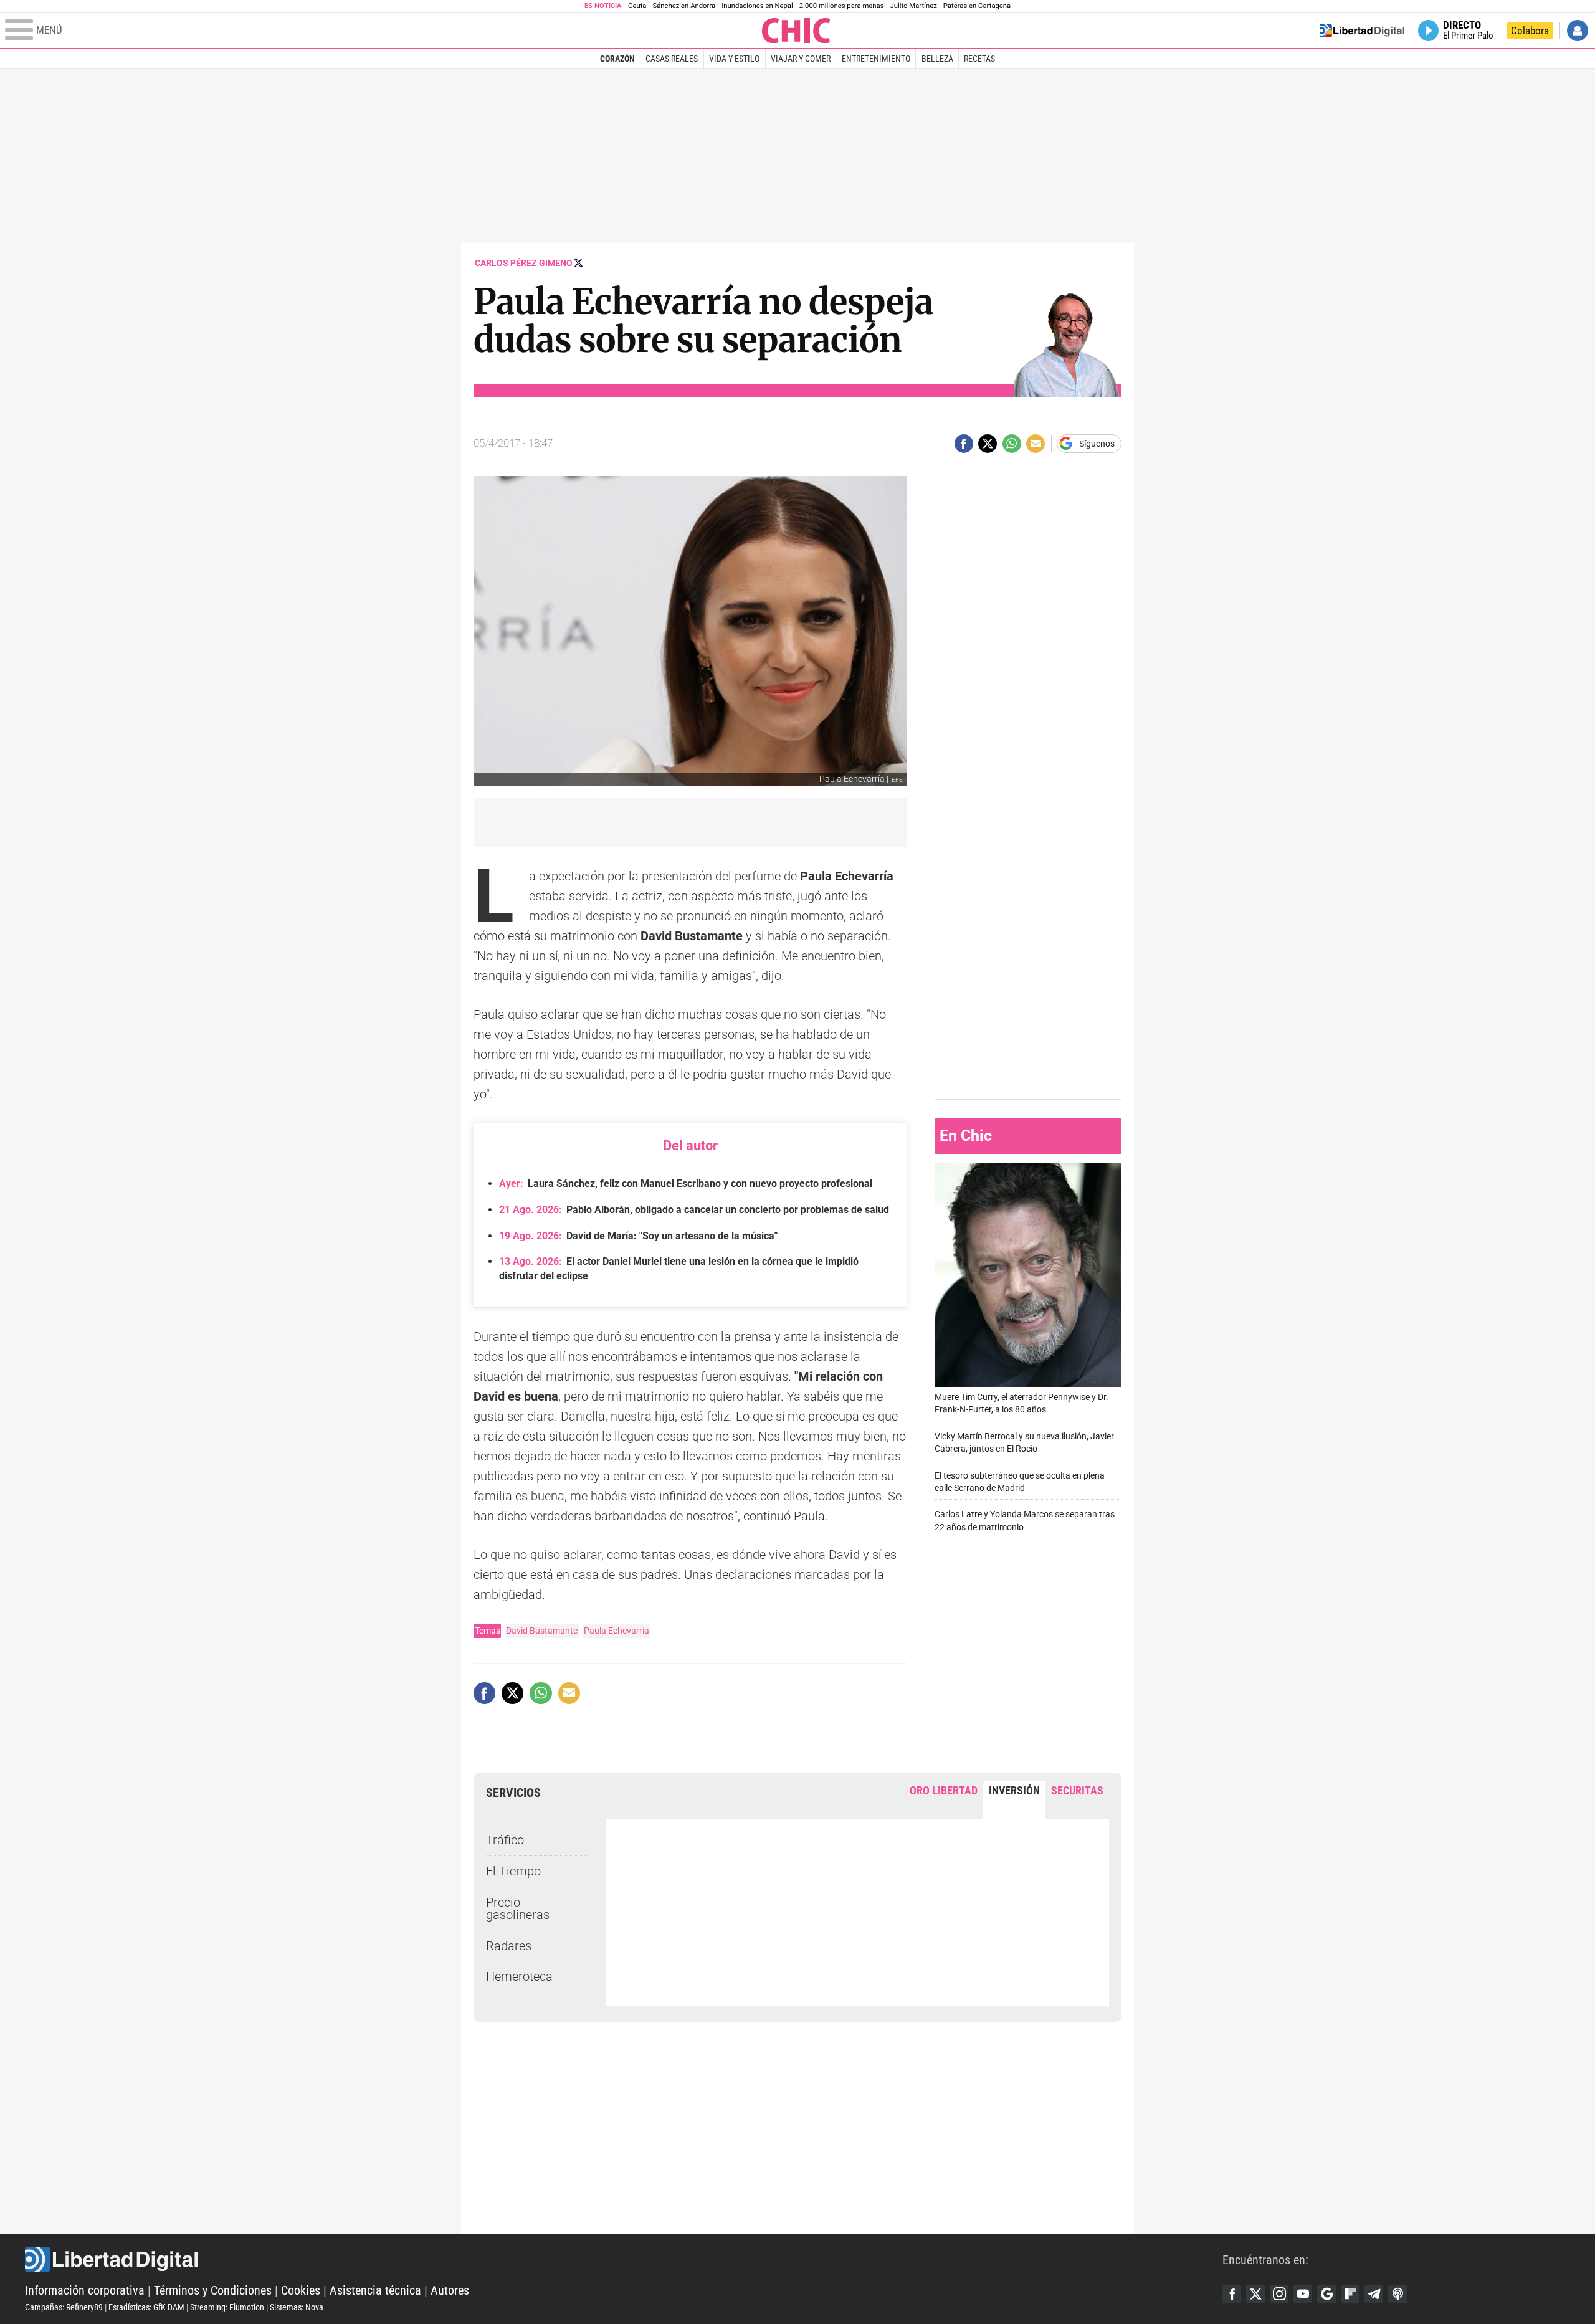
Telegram (1374, 2294)
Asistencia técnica (375, 2290)
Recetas (979, 59)
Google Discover (1326, 2294)
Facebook (1232, 2294)
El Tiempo (513, 1871)
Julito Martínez (914, 6)
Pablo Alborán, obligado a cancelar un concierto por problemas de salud (694, 1210)
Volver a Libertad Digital (1362, 31)
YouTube (1303, 2294)
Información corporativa (85, 2290)
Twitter (1255, 2294)
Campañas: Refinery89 (64, 2307)
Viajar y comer (801, 59)
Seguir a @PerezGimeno (578, 263)
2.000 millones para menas (842, 6)
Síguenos (1097, 444)
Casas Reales (672, 59)
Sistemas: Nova (297, 2307)
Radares (509, 1946)
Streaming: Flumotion (227, 2307)
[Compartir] (964, 444)
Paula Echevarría (617, 1631)
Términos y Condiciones (213, 2290)
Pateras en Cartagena (977, 6)
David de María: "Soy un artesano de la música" (638, 1236)
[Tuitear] (988, 444)
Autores (450, 2290)
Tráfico (505, 1840)
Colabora (1530, 31)
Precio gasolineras (518, 1908)
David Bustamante (542, 1631)
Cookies (301, 2290)
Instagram (1279, 2294)
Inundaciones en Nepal (757, 6)
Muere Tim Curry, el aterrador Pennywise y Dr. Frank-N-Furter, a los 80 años (1021, 1403)
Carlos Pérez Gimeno (524, 263)
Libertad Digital (624, 2259)
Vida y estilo (734, 59)
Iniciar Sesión (1578, 31)
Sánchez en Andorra (684, 6)
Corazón (617, 59)
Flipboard (1350, 2294)
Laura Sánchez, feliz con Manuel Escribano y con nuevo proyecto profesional (686, 1183)
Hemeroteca (519, 1976)
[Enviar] (1012, 444)
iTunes (1397, 2294)
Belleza (937, 59)
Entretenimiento (876, 59)
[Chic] (796, 31)
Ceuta (637, 6)
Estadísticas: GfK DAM (146, 2307)
